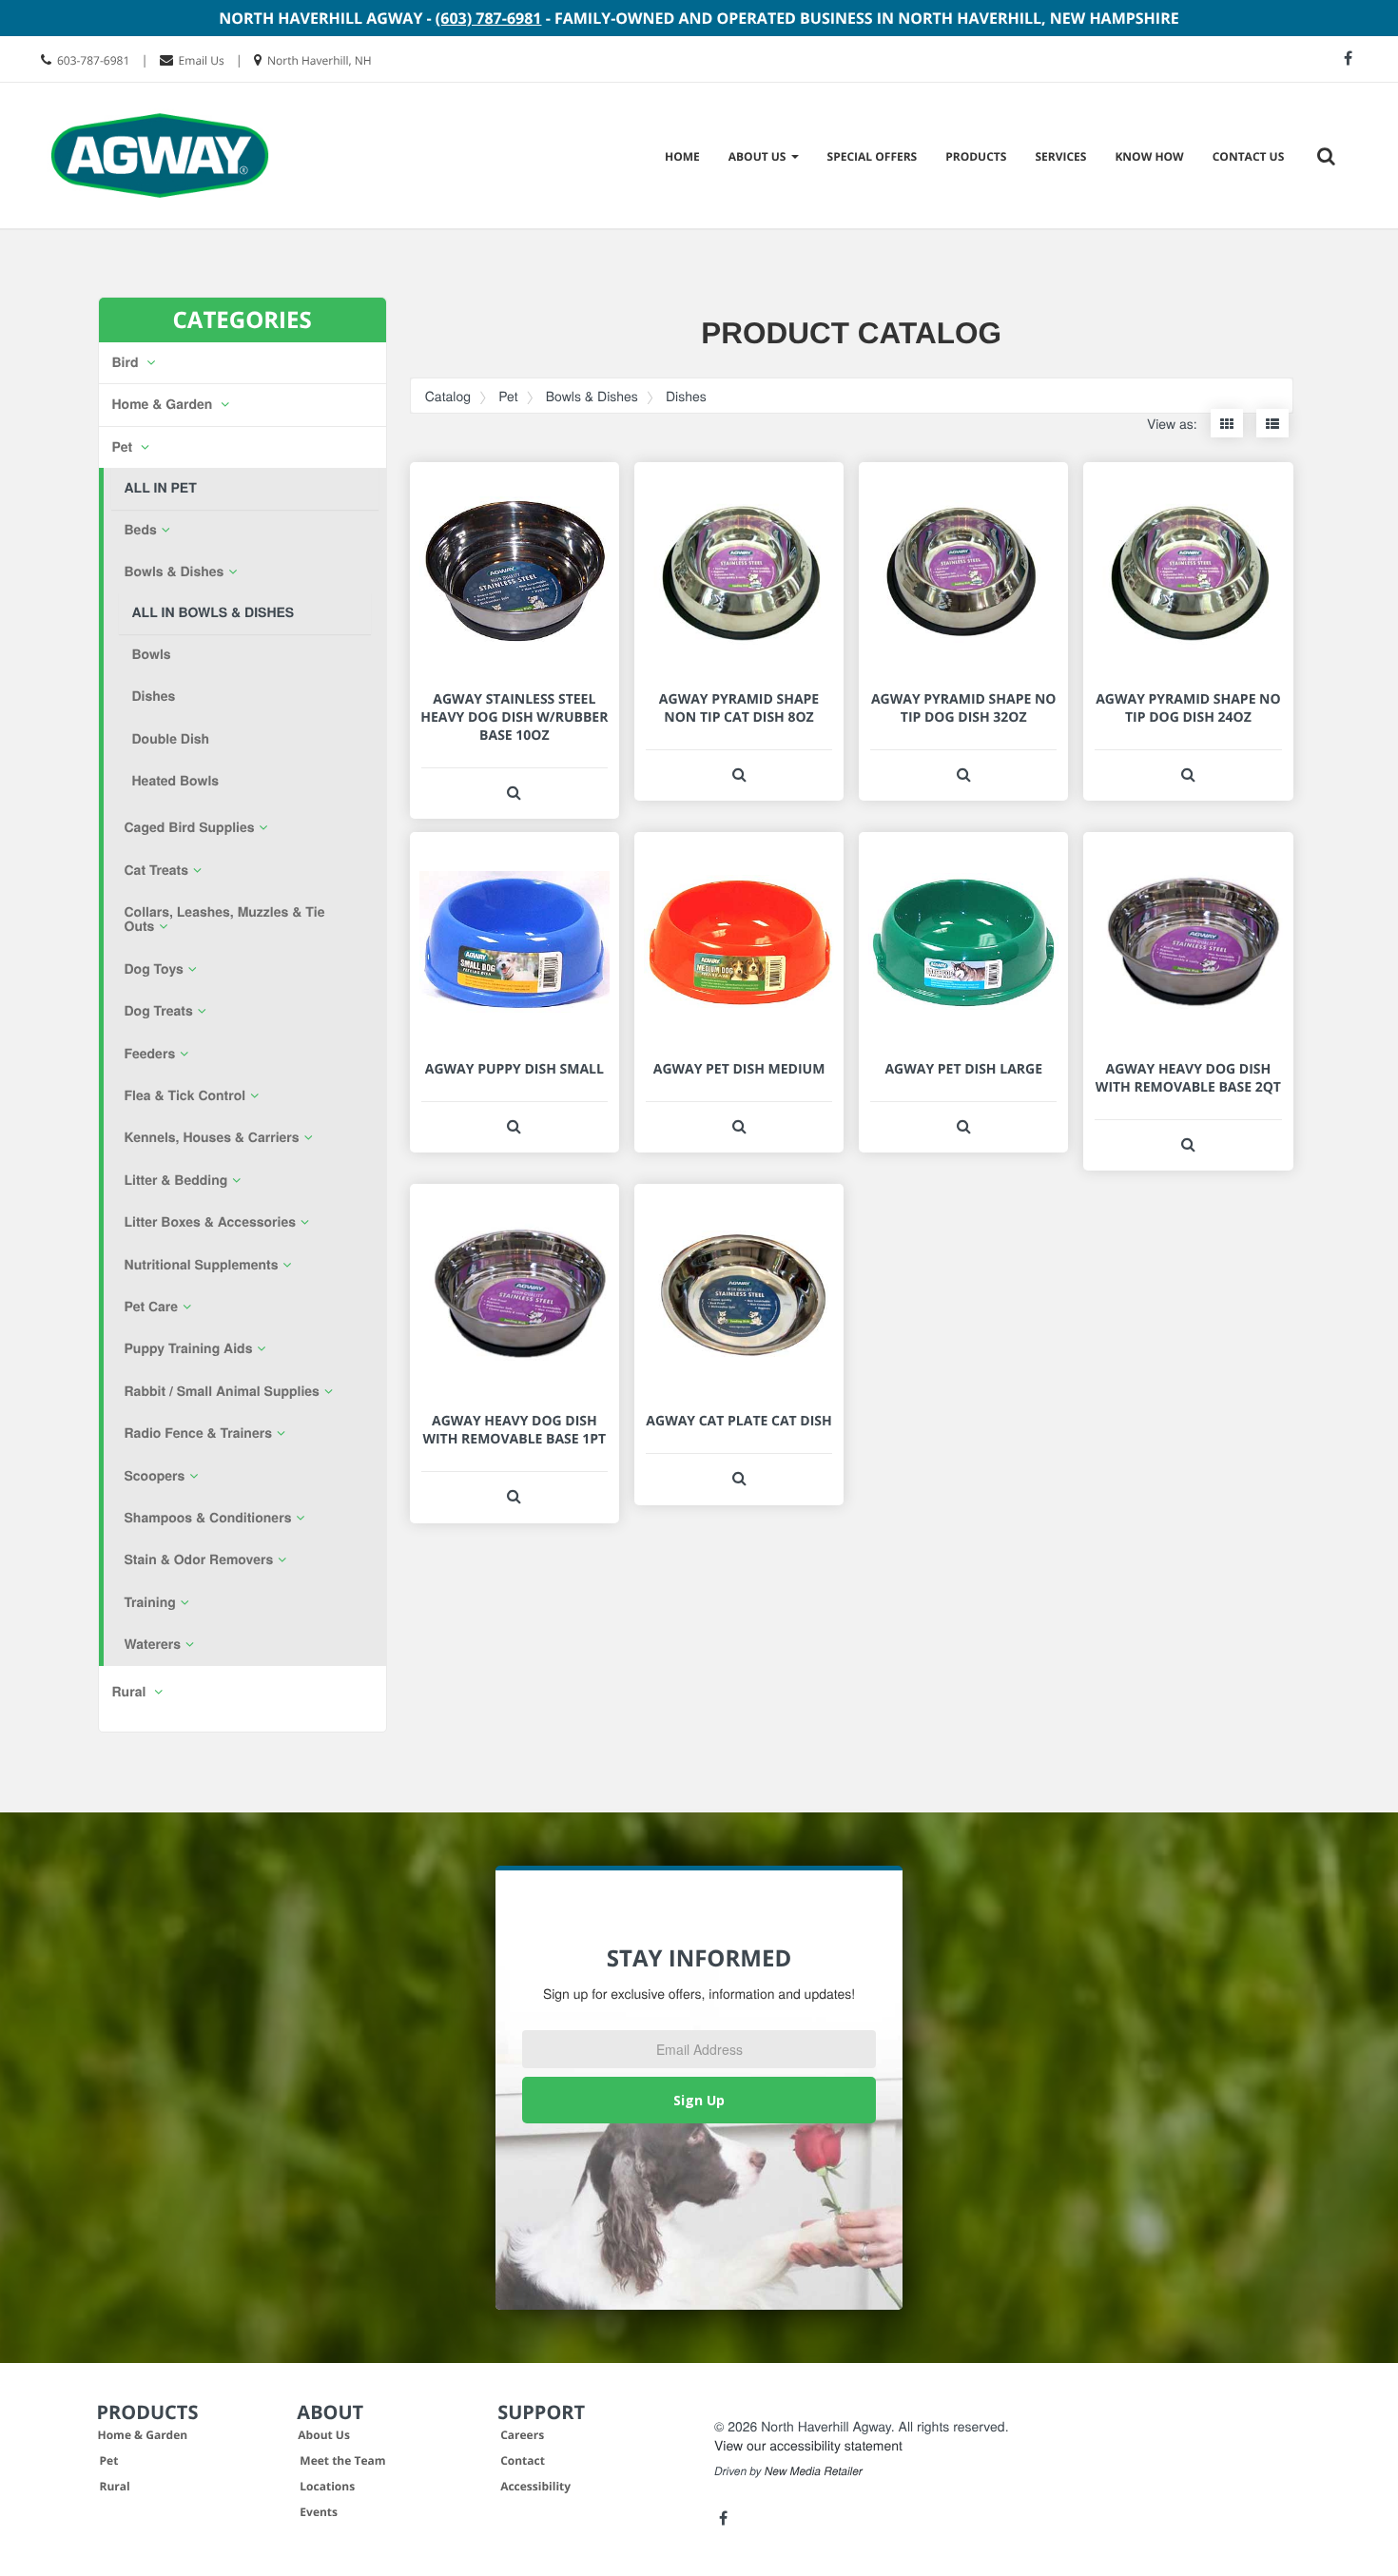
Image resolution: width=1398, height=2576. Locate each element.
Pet (124, 447)
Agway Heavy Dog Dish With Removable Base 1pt (514, 1430)
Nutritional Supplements (202, 1265)
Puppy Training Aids (189, 1348)
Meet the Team (342, 2460)
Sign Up (699, 2100)
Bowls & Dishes (175, 571)
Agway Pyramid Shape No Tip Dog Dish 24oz (1188, 708)
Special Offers (873, 156)
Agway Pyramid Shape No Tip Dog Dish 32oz (964, 708)
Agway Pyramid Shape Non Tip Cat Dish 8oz (739, 708)
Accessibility (535, 2486)
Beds (141, 530)
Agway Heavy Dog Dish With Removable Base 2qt (1188, 1078)
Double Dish (171, 739)
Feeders (150, 1054)
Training (150, 1602)
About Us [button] (759, 156)
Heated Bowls (176, 781)
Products (976, 156)
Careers (522, 2435)
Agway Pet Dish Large (963, 1069)
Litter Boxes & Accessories (210, 1222)
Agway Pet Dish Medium (739, 1069)
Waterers (153, 1644)
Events (319, 2512)
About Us (324, 2435)
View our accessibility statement (808, 2445)
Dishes (154, 696)
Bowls (152, 654)
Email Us (202, 60)
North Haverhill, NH (320, 60)
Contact (523, 2460)
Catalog (448, 396)
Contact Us (1249, 156)
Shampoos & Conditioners (208, 1518)
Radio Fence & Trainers (198, 1433)
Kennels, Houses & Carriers (212, 1137)
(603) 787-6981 (489, 18)
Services (1060, 156)
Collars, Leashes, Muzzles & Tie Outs (225, 919)
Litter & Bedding (176, 1180)
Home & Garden (165, 404)
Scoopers (155, 1476)
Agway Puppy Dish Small (515, 1069)
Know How (1149, 156)
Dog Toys (154, 969)
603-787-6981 (93, 60)
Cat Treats (157, 870)
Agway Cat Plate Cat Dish (738, 1421)
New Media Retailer (814, 2471)
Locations (327, 2486)
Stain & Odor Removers (199, 1559)
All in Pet (161, 488)
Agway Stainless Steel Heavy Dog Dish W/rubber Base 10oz (514, 717)
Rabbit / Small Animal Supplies (222, 1391)
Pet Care (152, 1307)
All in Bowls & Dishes (214, 612)
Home (682, 156)
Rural (115, 2486)
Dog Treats (159, 1011)
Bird (127, 362)
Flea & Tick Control (185, 1095)
